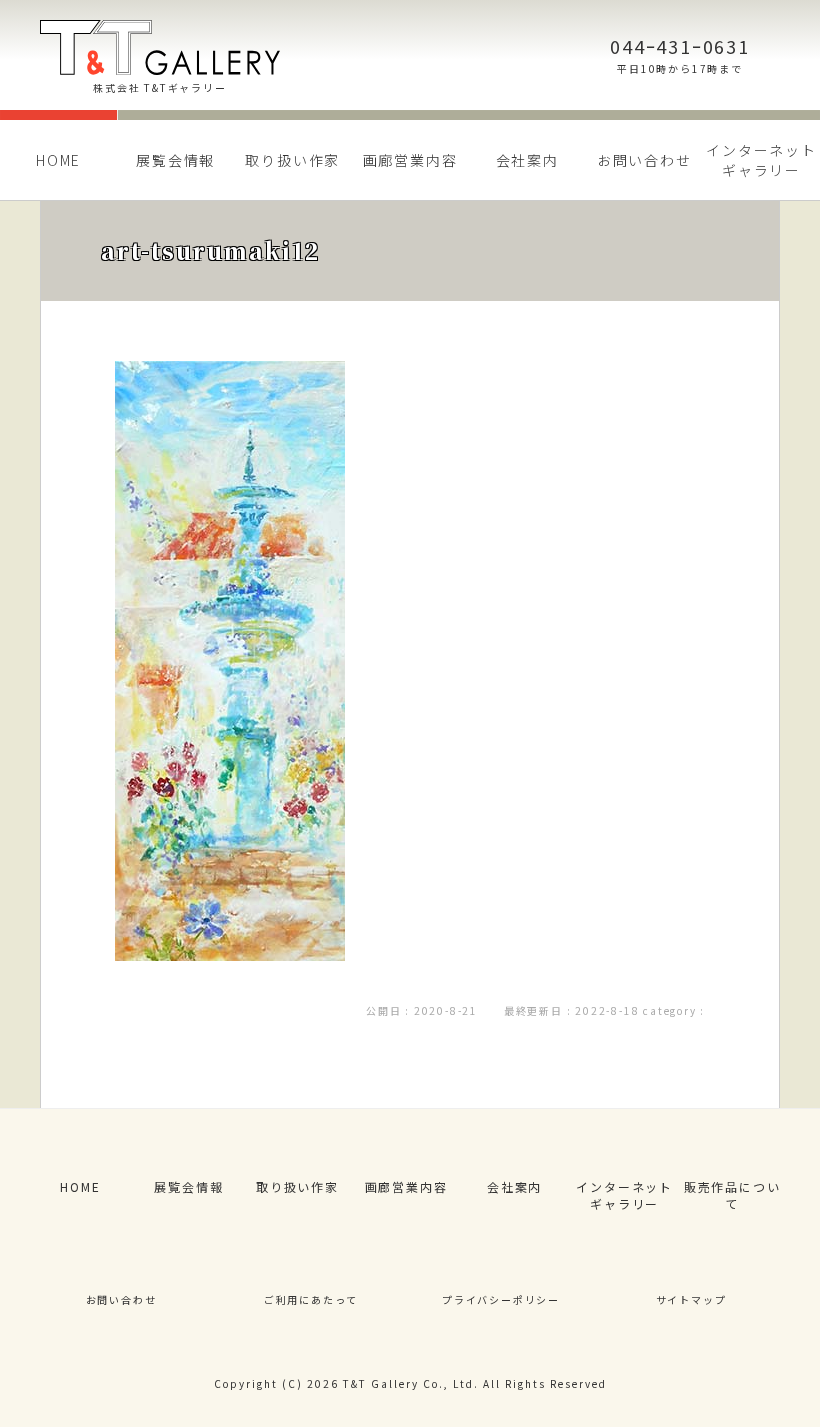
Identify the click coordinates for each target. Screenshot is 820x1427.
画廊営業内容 (410, 160)
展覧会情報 (175, 160)
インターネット (761, 160)
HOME (58, 160)
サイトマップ (691, 1299)
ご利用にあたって (311, 1299)
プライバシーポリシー (501, 1299)
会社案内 (527, 160)
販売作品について (732, 1195)
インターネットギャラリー (624, 1195)
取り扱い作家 (292, 160)
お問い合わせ (644, 160)
